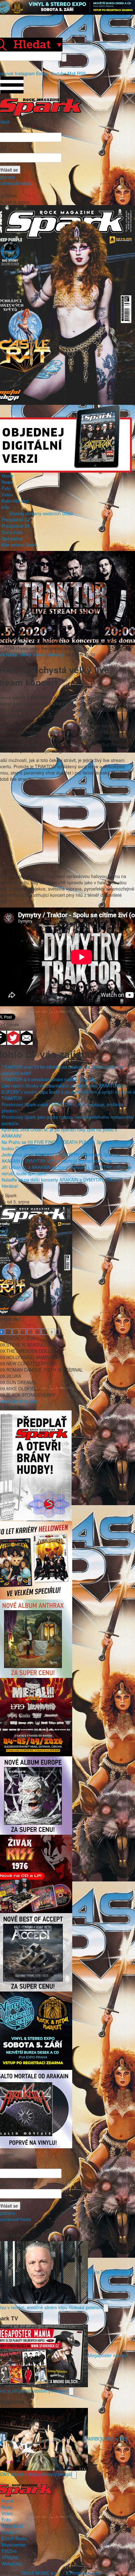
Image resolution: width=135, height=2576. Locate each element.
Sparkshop (12, 538)
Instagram (25, 73)
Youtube (58, 73)
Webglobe (12, 2563)
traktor (40, 654)
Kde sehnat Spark (19, 545)
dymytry (56, 654)
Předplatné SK (16, 526)
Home (8, 476)
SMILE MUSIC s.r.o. (41, 2573)
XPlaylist (10, 2557)
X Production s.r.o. (84, 2573)
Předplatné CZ (16, 520)
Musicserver (14, 2545)
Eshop (42, 73)
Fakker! (9, 2532)
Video (7, 495)
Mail (72, 73)
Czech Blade (14, 2538)
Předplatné (12, 2526)
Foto (6, 488)
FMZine (9, 2551)
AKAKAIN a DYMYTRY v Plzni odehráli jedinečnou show (57, 1161)
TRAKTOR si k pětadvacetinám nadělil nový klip (49, 1079)
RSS (81, 73)
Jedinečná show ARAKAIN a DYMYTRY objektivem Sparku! (60, 1155)
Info (5, 507)
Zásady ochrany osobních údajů (41, 513)
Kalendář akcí (15, 501)
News (7, 482)
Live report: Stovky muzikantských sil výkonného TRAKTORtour (64, 1086)
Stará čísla (12, 532)
